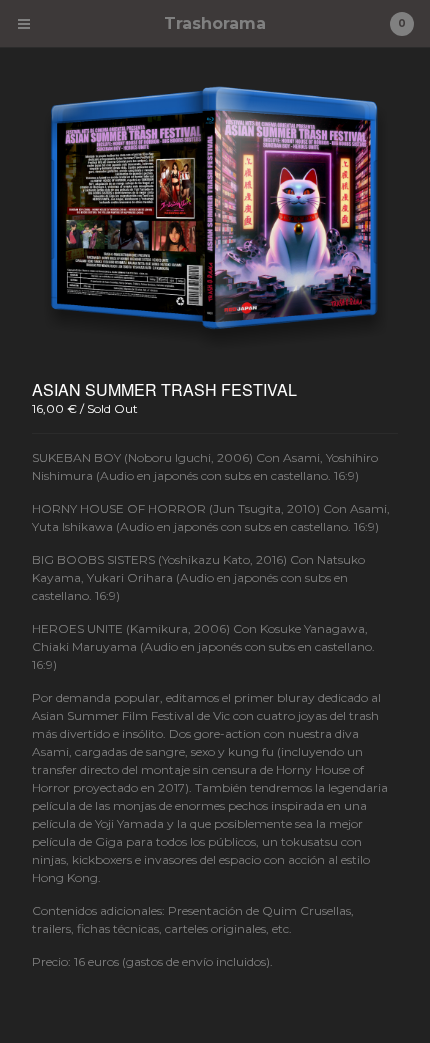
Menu (24, 24)
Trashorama (215, 23)
